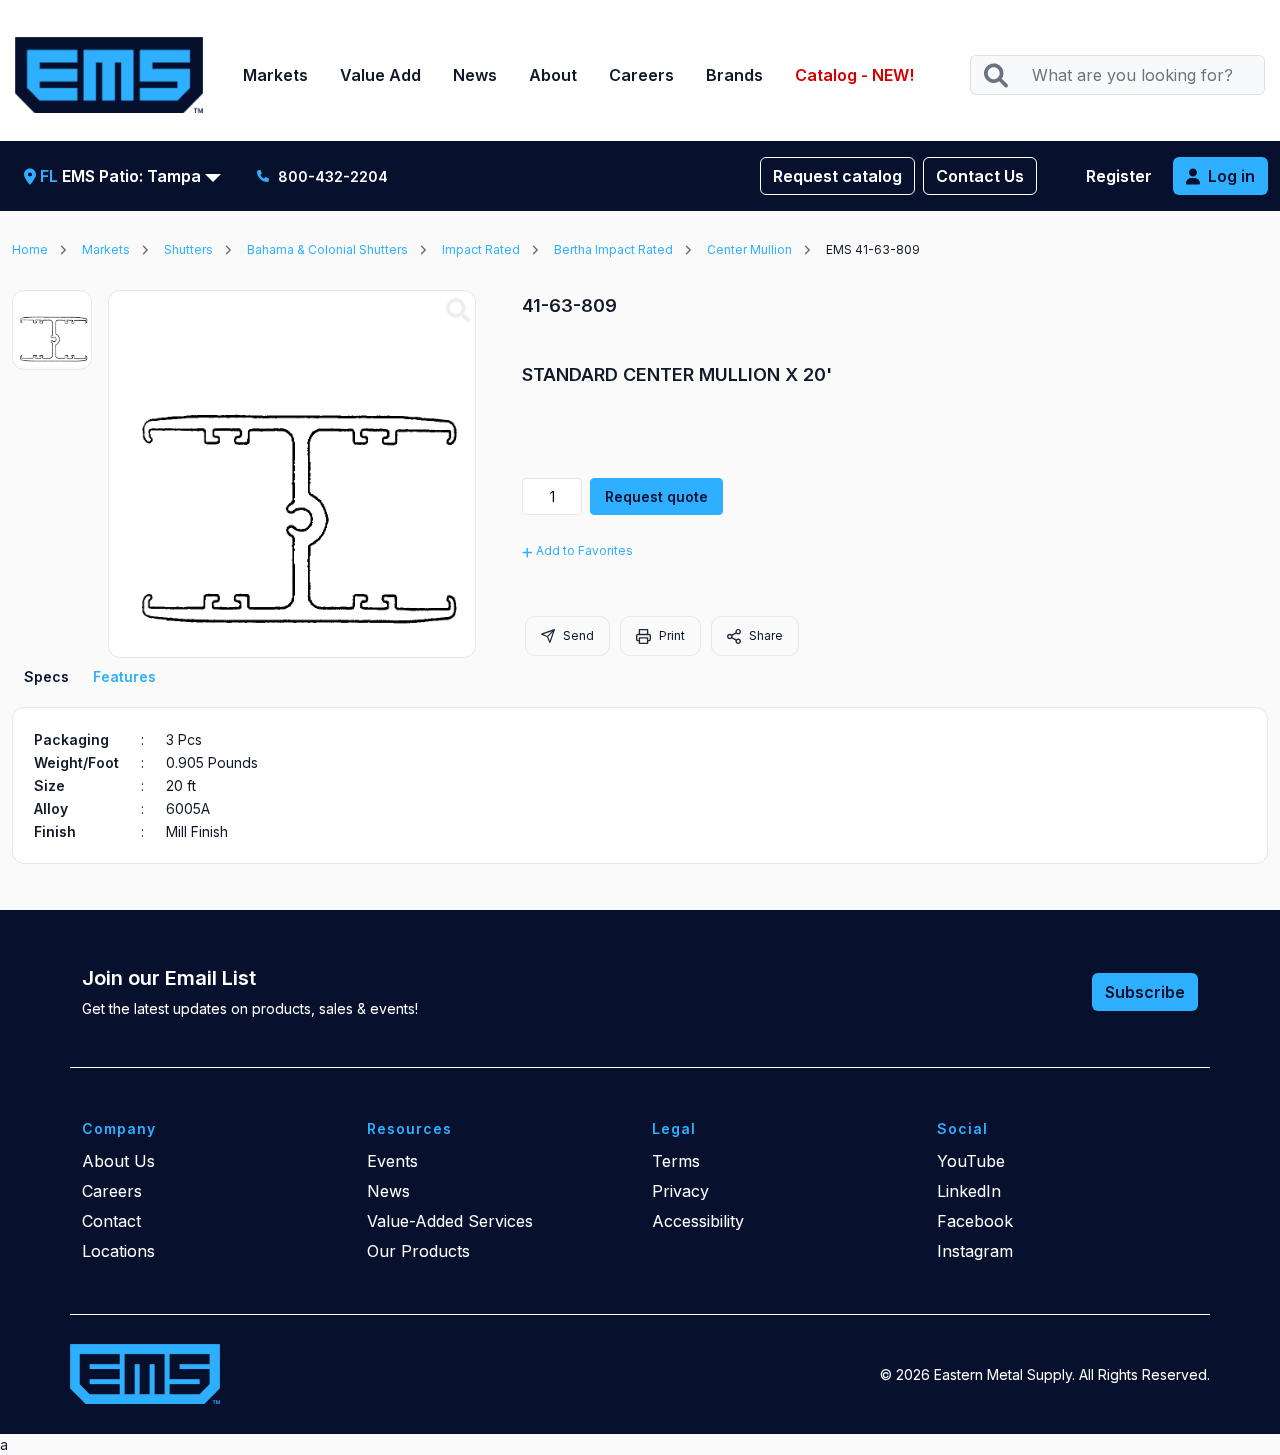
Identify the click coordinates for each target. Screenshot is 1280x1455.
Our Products (418, 1251)
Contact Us (980, 176)
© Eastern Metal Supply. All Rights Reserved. (1045, 1374)
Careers (641, 75)
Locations (118, 1251)
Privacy (680, 1191)
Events (392, 1161)
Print (670, 635)
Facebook (975, 1221)
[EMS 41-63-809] (458, 311)
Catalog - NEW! (854, 75)
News (475, 75)
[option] (52, 330)
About (553, 75)
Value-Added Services (450, 1221)
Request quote (656, 496)
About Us (118, 1161)
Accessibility (698, 1221)
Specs (46, 676)
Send (577, 635)
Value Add (380, 75)
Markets (275, 75)
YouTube (971, 1161)
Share (764, 635)
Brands (734, 75)
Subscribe (1145, 992)
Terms (676, 1161)
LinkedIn (969, 1191)
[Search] (995, 75)
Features (124, 676)
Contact (111, 1221)
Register (1119, 176)
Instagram (975, 1251)
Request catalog (837, 176)
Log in (1231, 176)
